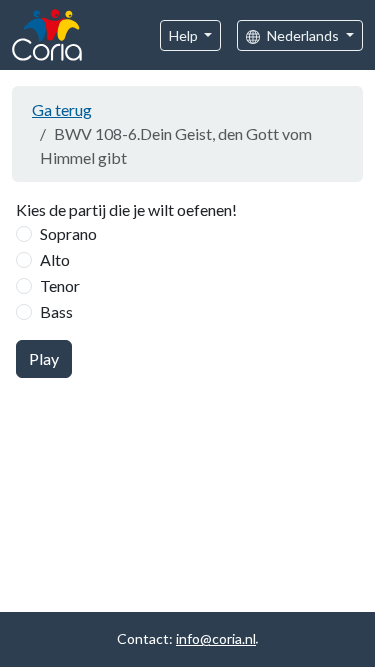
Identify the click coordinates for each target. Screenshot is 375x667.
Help (185, 35)
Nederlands (303, 35)
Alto (55, 259)
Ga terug (62, 109)
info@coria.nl (216, 638)
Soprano (68, 233)
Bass (56, 311)
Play (44, 358)
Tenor (60, 285)
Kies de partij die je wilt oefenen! (126, 209)
